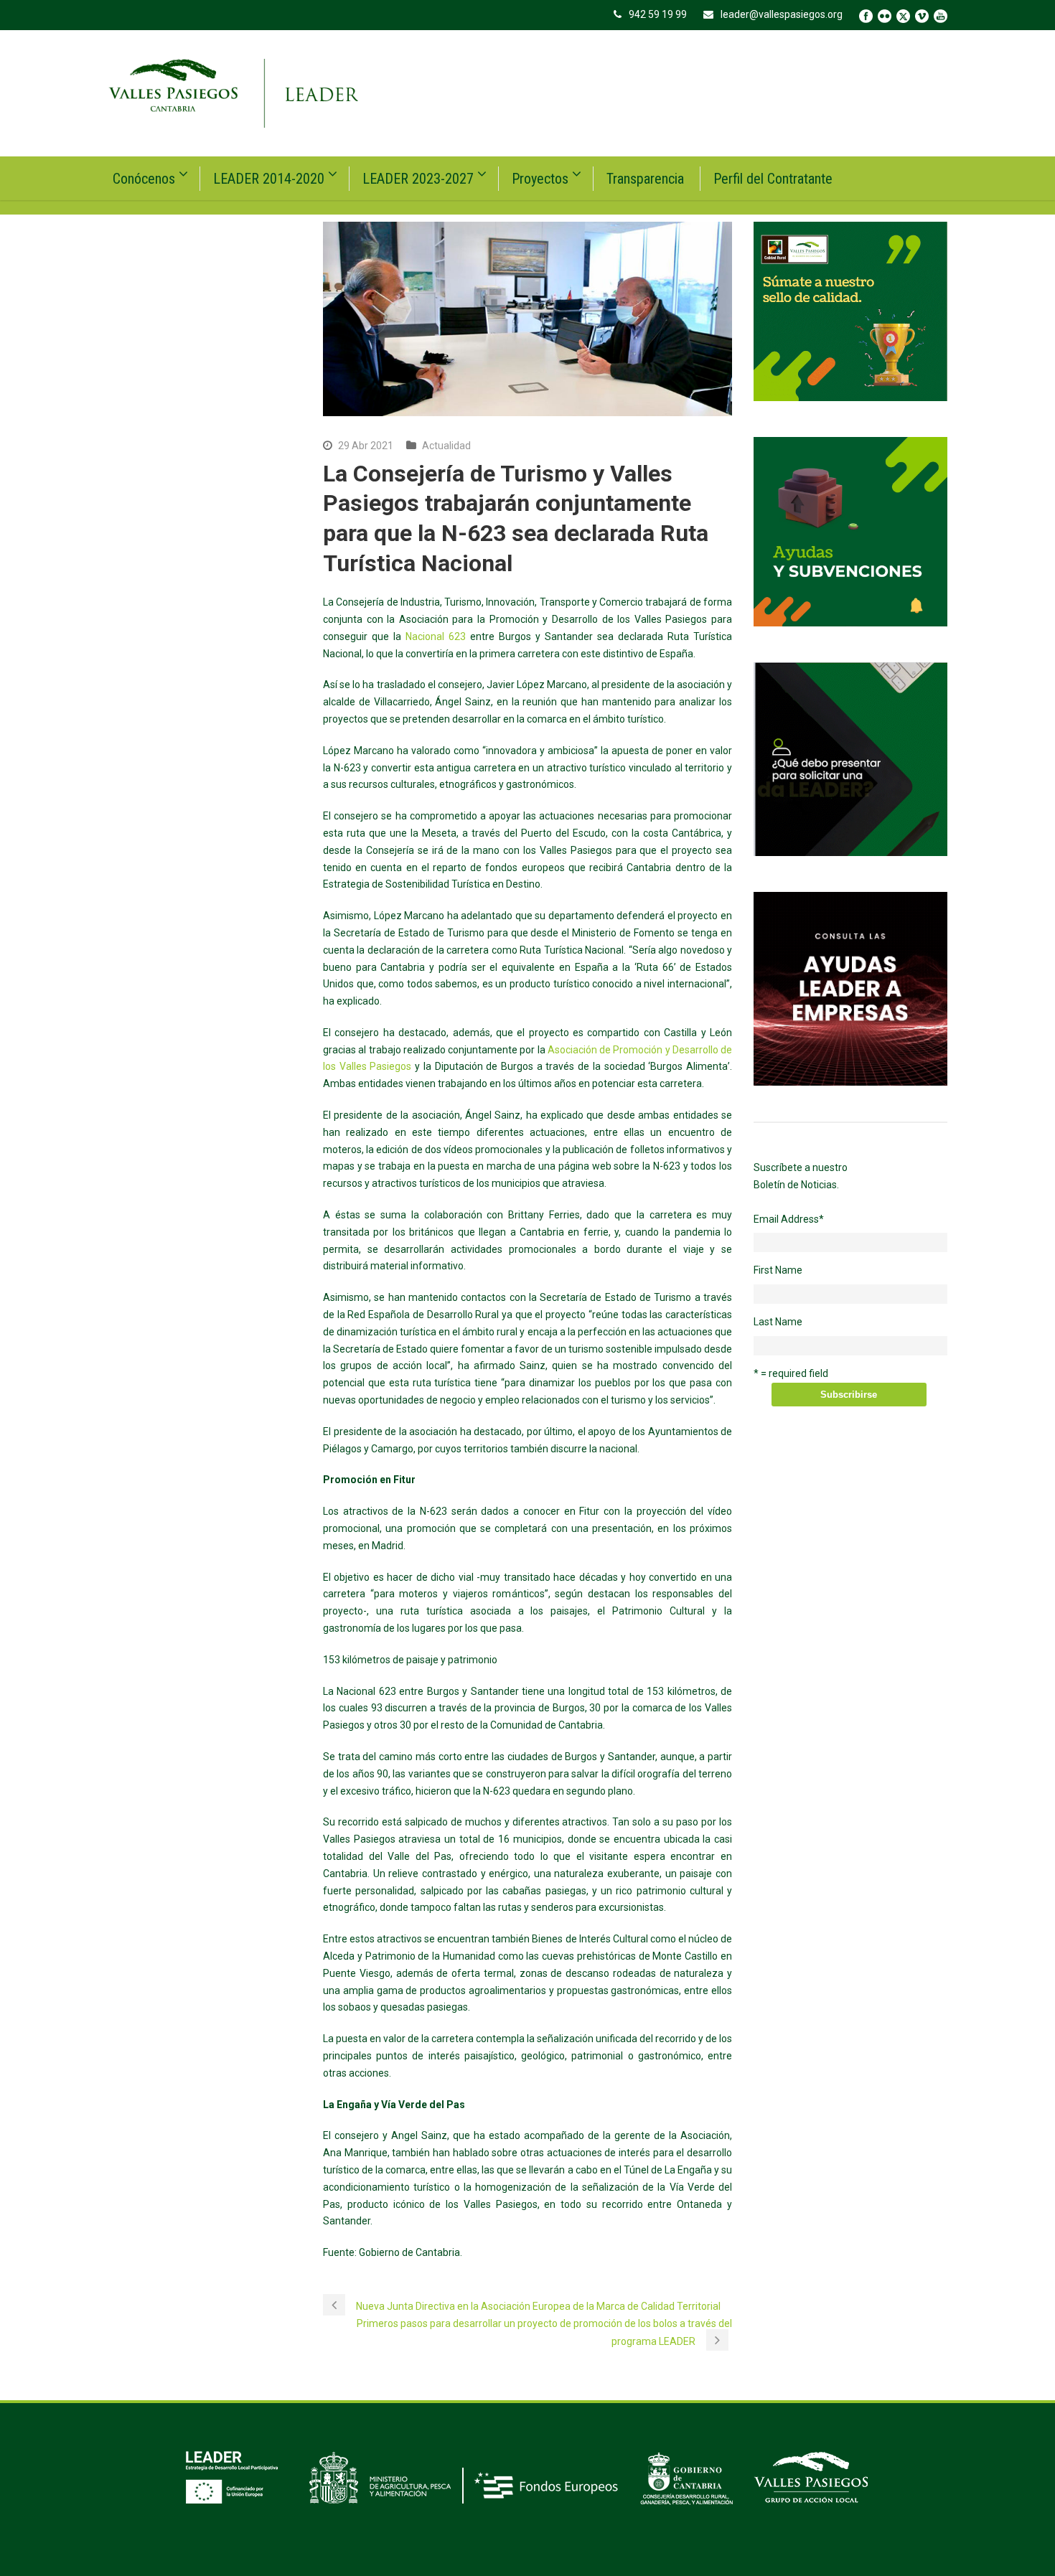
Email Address (789, 1219)
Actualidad (446, 446)
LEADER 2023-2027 (418, 179)
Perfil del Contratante (773, 179)
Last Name (778, 1322)
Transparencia (645, 179)
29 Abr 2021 (366, 446)
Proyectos (540, 179)
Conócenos (144, 179)
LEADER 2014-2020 (269, 179)
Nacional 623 (436, 636)
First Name (778, 1270)
